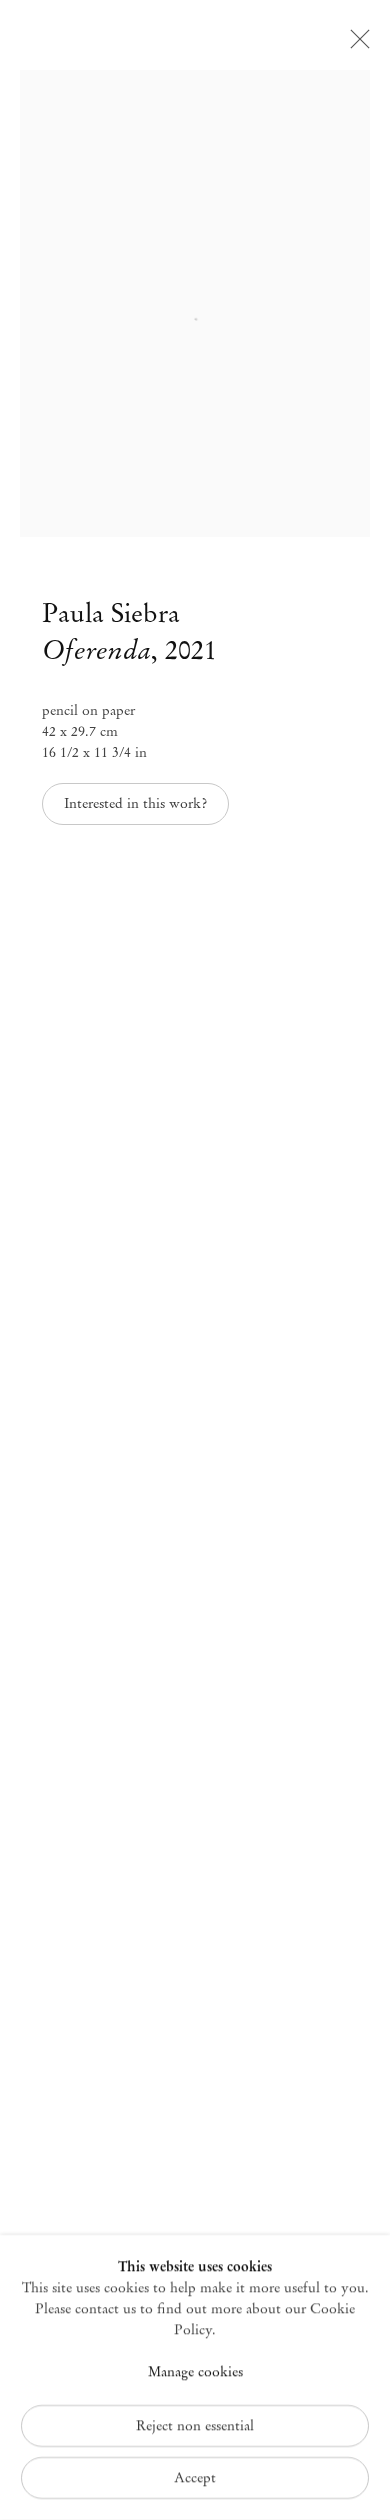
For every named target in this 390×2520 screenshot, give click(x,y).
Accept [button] (195, 2477)
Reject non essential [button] (195, 2425)
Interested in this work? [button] (135, 803)
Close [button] (355, 45)
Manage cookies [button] (195, 2372)
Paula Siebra (111, 613)
